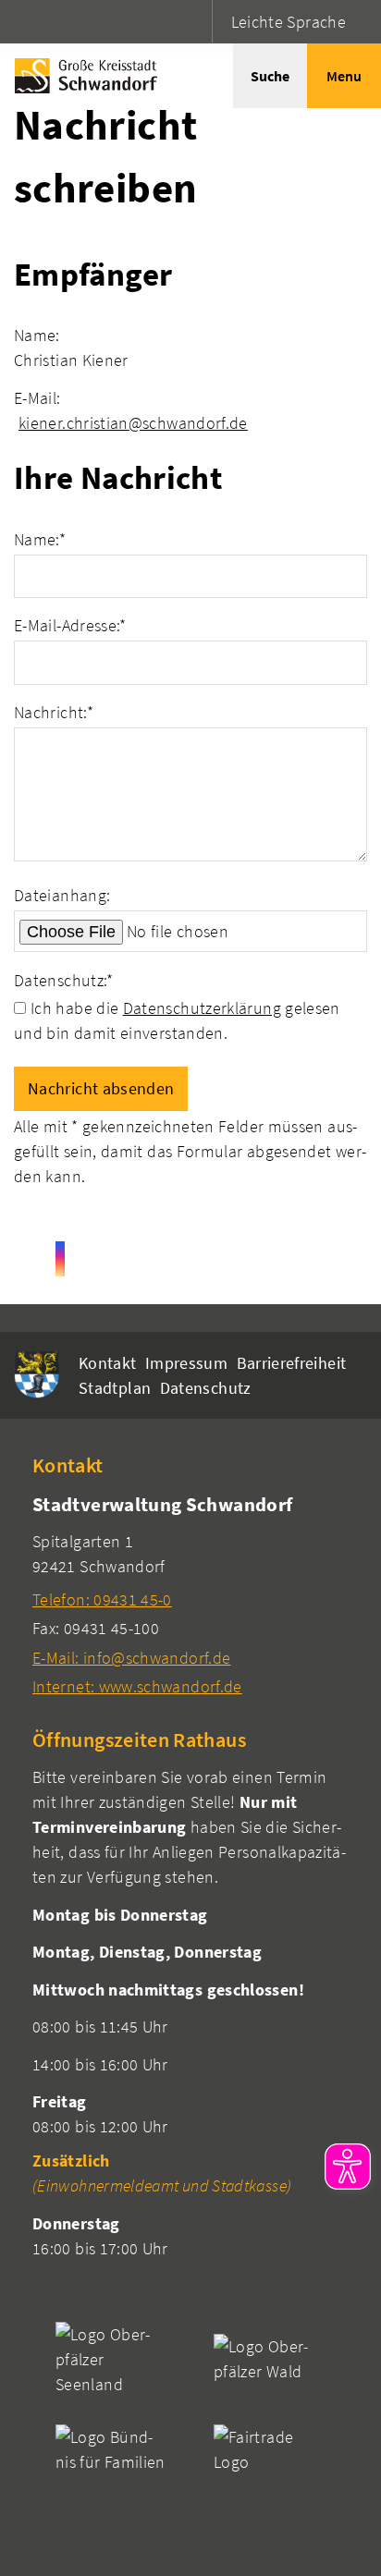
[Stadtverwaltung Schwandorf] (190, 1595)
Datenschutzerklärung (202, 1008)
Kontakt (108, 1363)
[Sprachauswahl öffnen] (196, 22)
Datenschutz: (64, 980)
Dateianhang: (62, 895)
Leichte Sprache (289, 22)
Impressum (186, 1363)
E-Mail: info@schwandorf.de (131, 1658)
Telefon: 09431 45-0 (102, 1599)
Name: (40, 539)
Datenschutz (206, 1388)
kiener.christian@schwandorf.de (133, 423)
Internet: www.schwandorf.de (137, 1686)
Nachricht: (54, 712)
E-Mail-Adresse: (70, 625)
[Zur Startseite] (81, 76)
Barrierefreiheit (292, 1363)
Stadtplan (115, 1388)
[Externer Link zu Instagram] (60, 1259)
